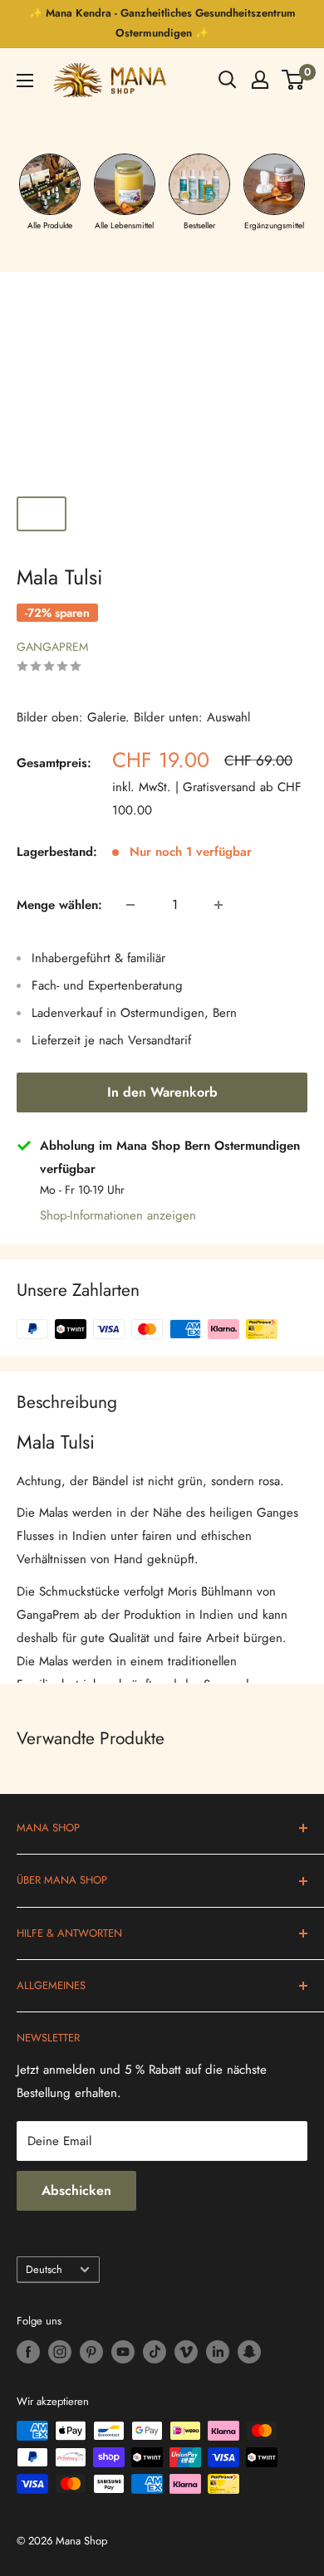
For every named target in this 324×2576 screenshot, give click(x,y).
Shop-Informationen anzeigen (118, 1215)
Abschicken (76, 2190)
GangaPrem (52, 647)
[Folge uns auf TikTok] (155, 2352)
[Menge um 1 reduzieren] (130, 905)
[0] (294, 80)
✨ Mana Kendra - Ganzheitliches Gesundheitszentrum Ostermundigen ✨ (162, 23)
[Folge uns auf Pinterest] (91, 2352)
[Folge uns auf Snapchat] (249, 2352)
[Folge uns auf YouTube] (123, 2352)
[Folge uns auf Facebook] (28, 2352)
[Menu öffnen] (25, 81)
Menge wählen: (59, 905)
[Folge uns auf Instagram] (60, 2352)
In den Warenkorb (162, 1092)
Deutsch (44, 2269)
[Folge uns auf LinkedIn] (218, 2352)
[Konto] (260, 80)
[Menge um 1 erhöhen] (218, 905)
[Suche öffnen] (228, 80)
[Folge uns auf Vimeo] (186, 2352)
